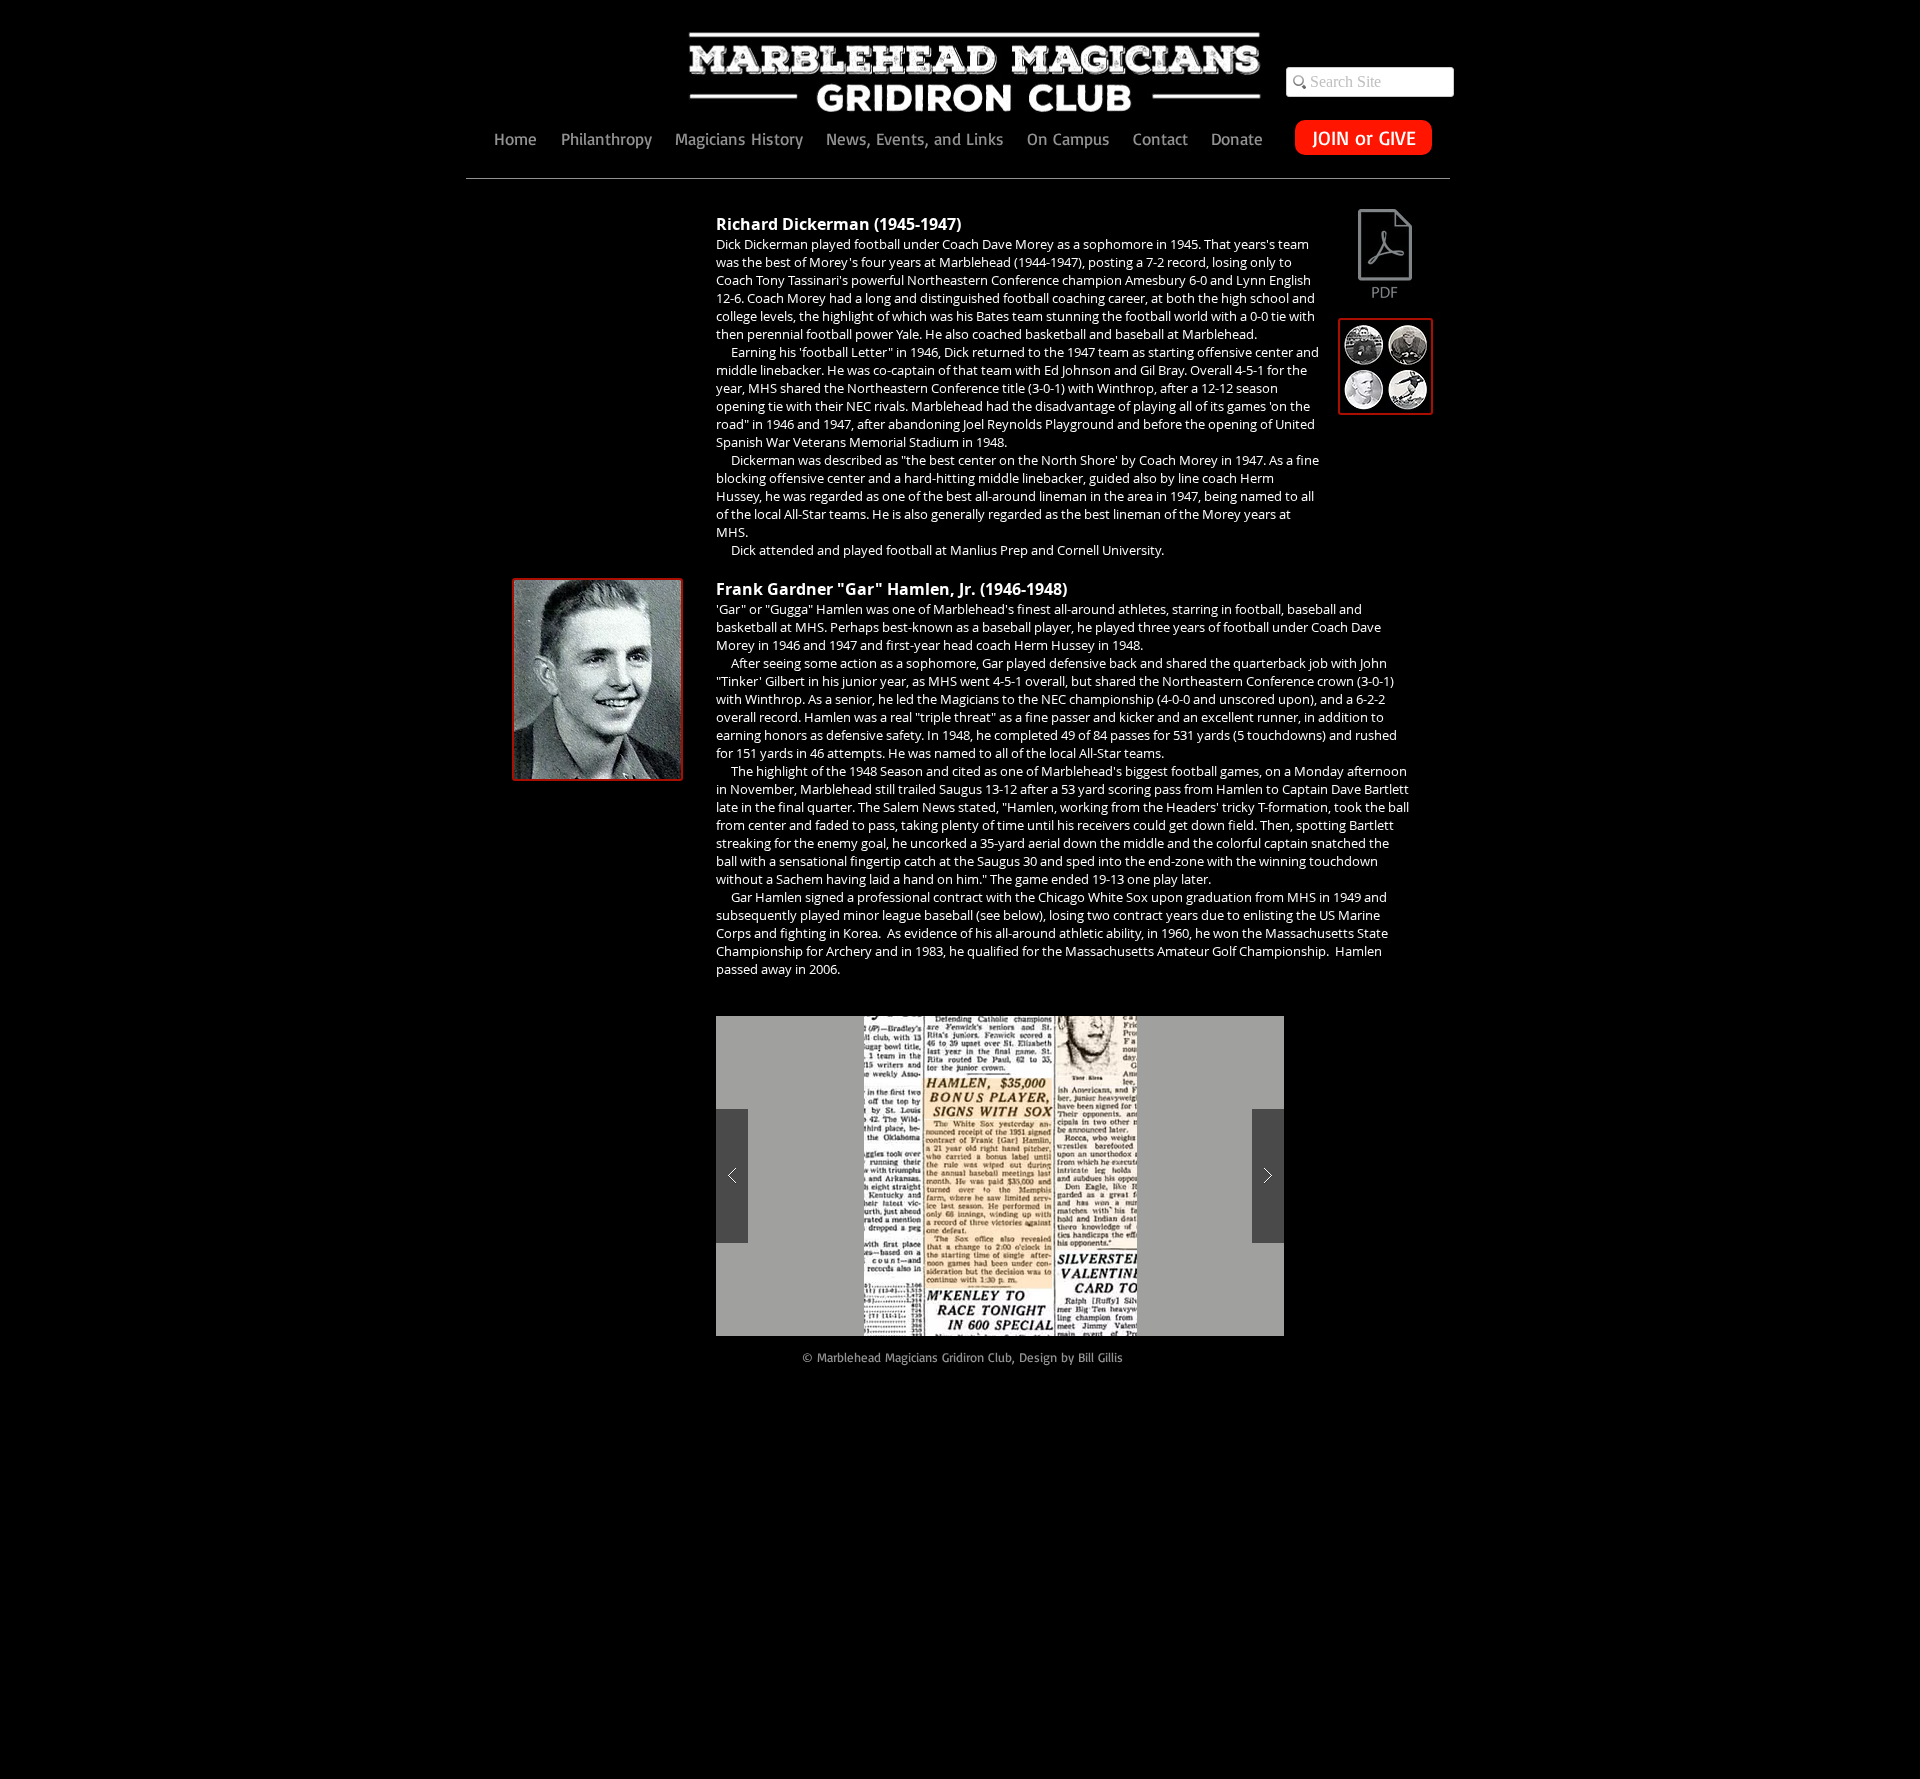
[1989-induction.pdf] (1385, 256)
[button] (1000, 1176)
